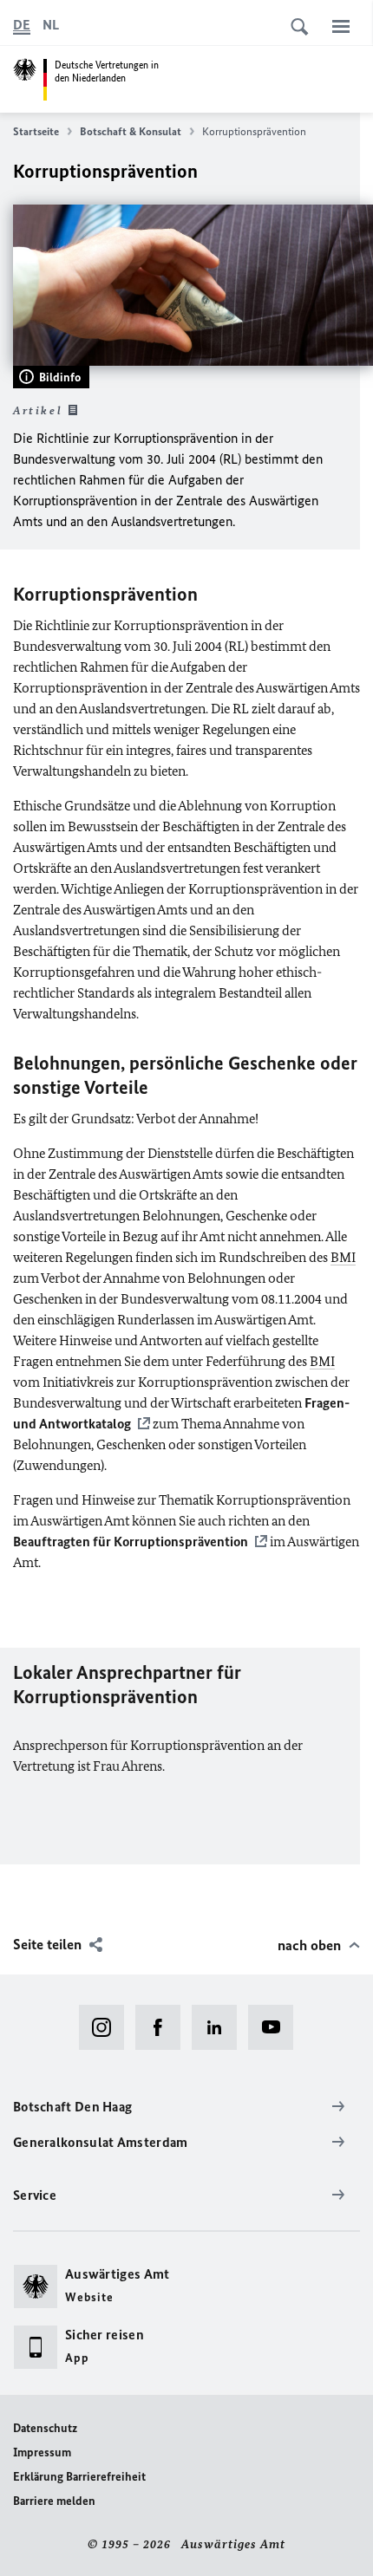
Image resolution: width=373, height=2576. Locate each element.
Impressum (42, 2452)
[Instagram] (107, 2027)
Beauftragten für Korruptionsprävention (131, 1542)
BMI (343, 1257)
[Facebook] (164, 2027)
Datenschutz (45, 2428)
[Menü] (341, 26)
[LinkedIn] (220, 2027)
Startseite (36, 131)
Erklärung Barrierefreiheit (79, 2477)
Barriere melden (54, 2501)
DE (22, 25)
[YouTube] (276, 2027)
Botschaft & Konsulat (131, 131)
